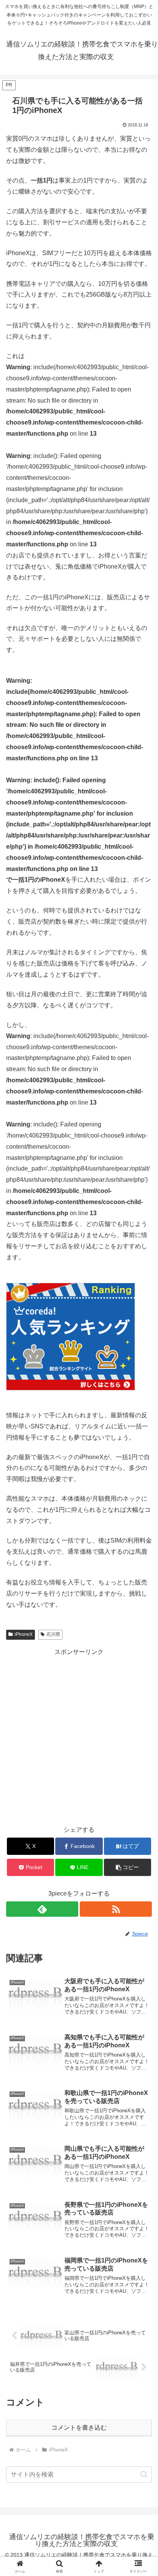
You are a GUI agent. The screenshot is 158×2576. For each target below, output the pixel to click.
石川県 (53, 1634)
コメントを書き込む (79, 2428)
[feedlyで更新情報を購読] (42, 1909)
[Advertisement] (79, 1737)
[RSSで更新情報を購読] (116, 1909)
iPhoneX (24, 1634)
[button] (128, 1867)
